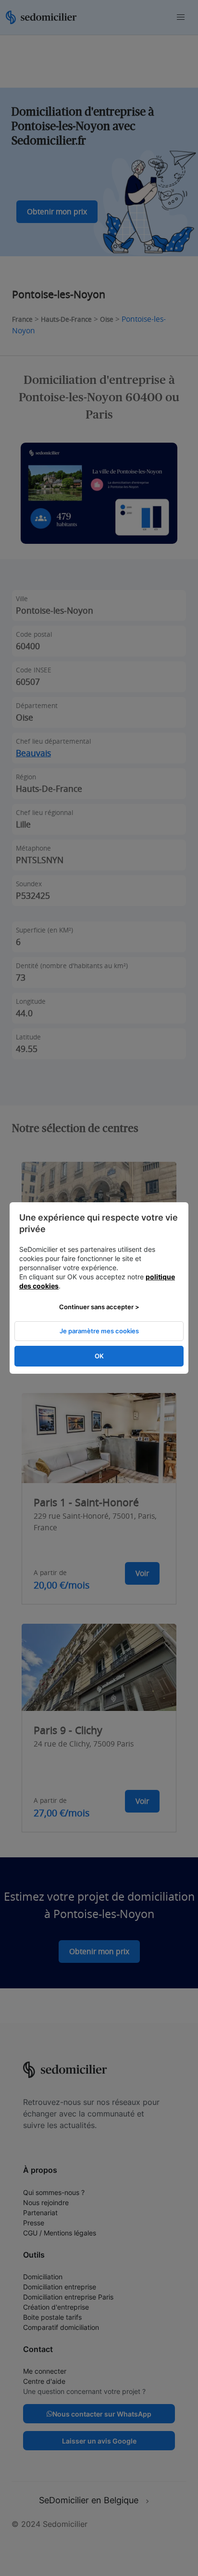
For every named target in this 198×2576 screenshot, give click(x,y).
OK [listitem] (99, 1356)
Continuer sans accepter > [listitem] (99, 1307)
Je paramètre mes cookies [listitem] (99, 1331)
